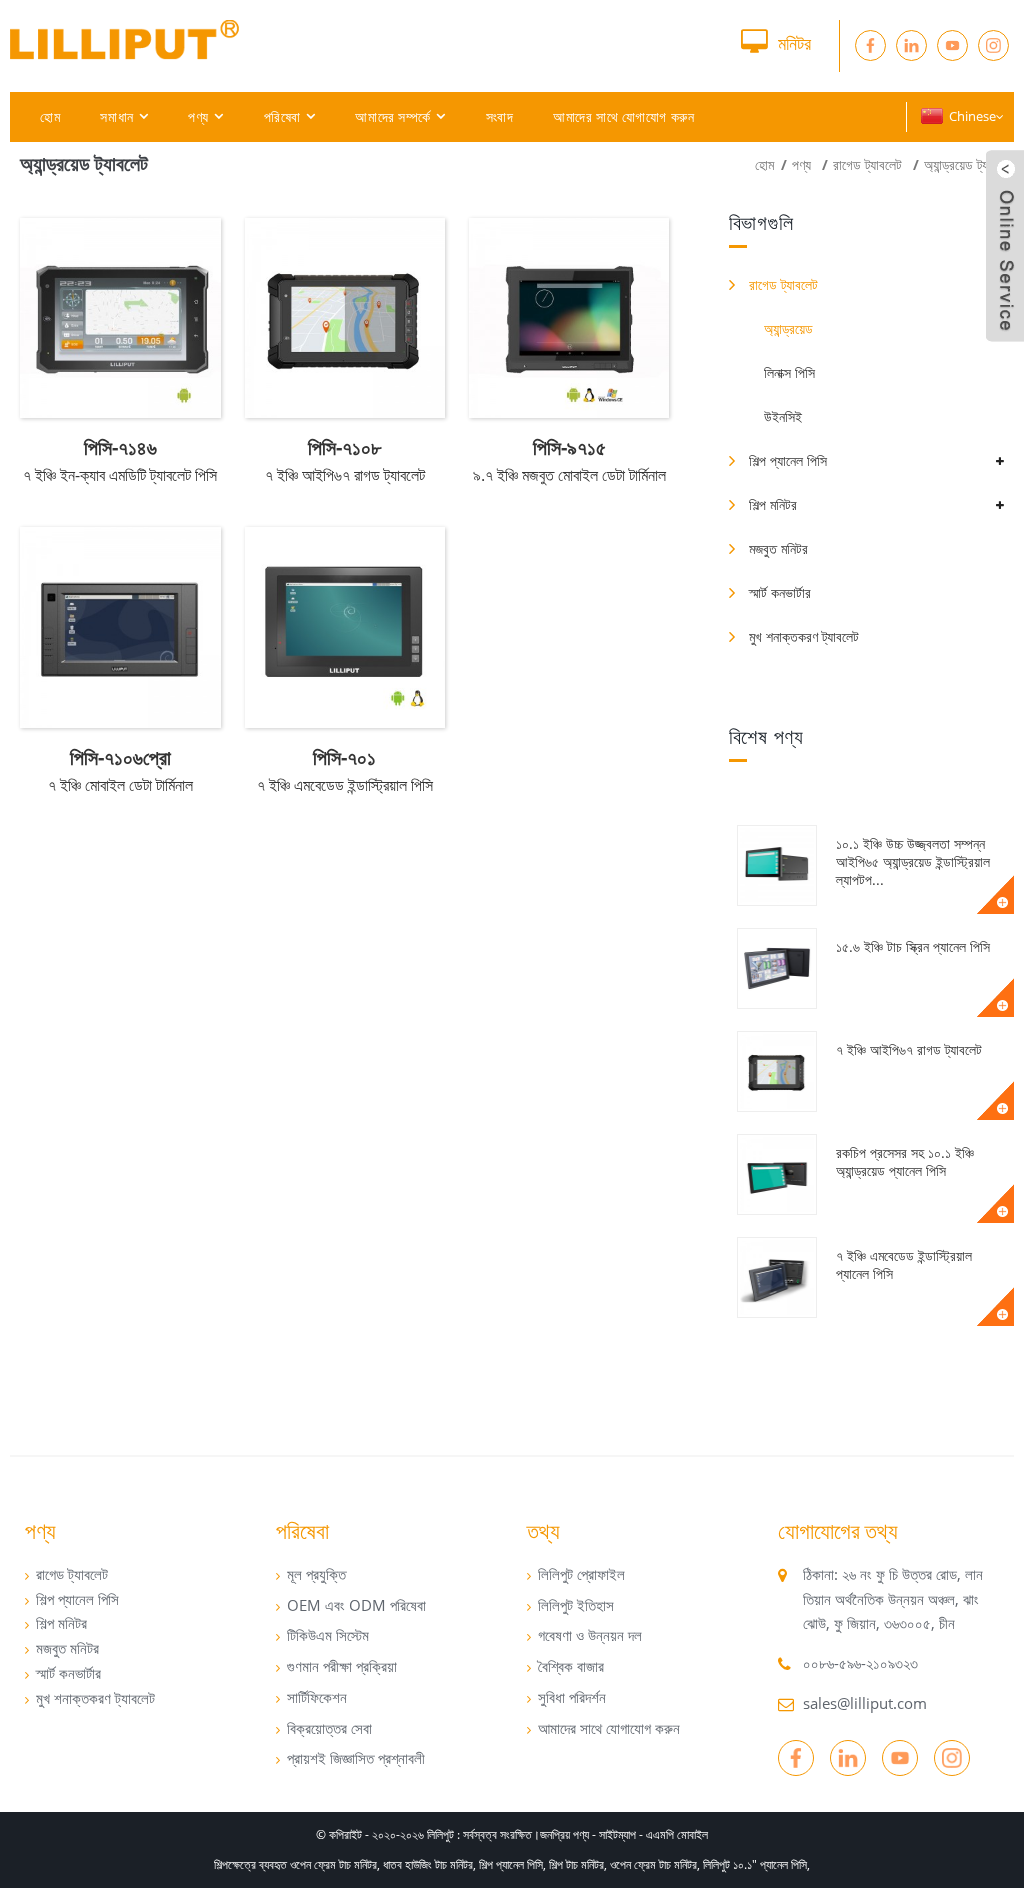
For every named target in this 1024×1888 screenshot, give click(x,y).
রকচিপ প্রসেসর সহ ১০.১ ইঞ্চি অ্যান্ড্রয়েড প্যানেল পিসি (905, 1161)
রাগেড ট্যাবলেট (867, 164)
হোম (50, 117)
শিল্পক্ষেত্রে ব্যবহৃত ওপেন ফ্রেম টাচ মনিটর (295, 1864)
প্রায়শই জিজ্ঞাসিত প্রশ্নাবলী (356, 1758)
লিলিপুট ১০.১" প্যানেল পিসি (755, 1864)
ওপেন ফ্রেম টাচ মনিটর (653, 1864)
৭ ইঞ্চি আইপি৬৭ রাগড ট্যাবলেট (909, 1049)
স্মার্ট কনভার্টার (780, 592)
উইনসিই (783, 416)
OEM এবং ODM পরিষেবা (356, 1605)
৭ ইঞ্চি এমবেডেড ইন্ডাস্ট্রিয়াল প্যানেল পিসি (904, 1264)
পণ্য (198, 117)
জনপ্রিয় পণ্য (564, 1834)
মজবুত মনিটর (778, 548)
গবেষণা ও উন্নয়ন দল (590, 1635)
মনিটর (794, 43)
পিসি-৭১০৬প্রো (120, 757)
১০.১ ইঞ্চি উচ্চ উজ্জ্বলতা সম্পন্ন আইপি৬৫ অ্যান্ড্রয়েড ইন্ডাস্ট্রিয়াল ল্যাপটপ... (913, 861)
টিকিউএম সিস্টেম (328, 1635)
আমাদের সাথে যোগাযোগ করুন (623, 117)
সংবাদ (500, 117)
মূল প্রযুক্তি (316, 1574)
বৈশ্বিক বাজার (571, 1666)
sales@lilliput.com (865, 1703)
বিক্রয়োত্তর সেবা (329, 1728)
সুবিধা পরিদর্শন (572, 1697)
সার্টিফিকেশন (317, 1697)
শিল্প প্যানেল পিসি (788, 460)
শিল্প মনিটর (773, 504)
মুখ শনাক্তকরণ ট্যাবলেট (804, 636)
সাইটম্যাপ (617, 1834)
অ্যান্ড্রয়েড (788, 328)
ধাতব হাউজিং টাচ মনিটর (428, 1864)
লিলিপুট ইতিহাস (576, 1605)
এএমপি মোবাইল (677, 1834)
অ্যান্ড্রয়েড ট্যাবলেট (969, 164)
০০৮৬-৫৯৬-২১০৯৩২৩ (860, 1663)
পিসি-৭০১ (344, 757)
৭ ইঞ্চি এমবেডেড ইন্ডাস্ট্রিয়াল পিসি (345, 785)
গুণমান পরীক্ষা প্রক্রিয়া (342, 1666)
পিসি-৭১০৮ (344, 447)
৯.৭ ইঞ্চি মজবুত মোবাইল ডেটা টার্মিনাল (569, 475)
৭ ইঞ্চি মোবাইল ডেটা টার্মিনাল (120, 785)
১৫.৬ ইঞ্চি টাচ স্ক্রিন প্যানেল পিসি (913, 946)
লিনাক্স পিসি (789, 372)
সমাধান (116, 117)
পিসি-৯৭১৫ (569, 447)
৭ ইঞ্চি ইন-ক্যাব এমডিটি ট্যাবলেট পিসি (120, 475)
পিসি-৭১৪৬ (120, 447)
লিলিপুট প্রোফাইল (581, 1574)
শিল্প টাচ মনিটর (576, 1864)
